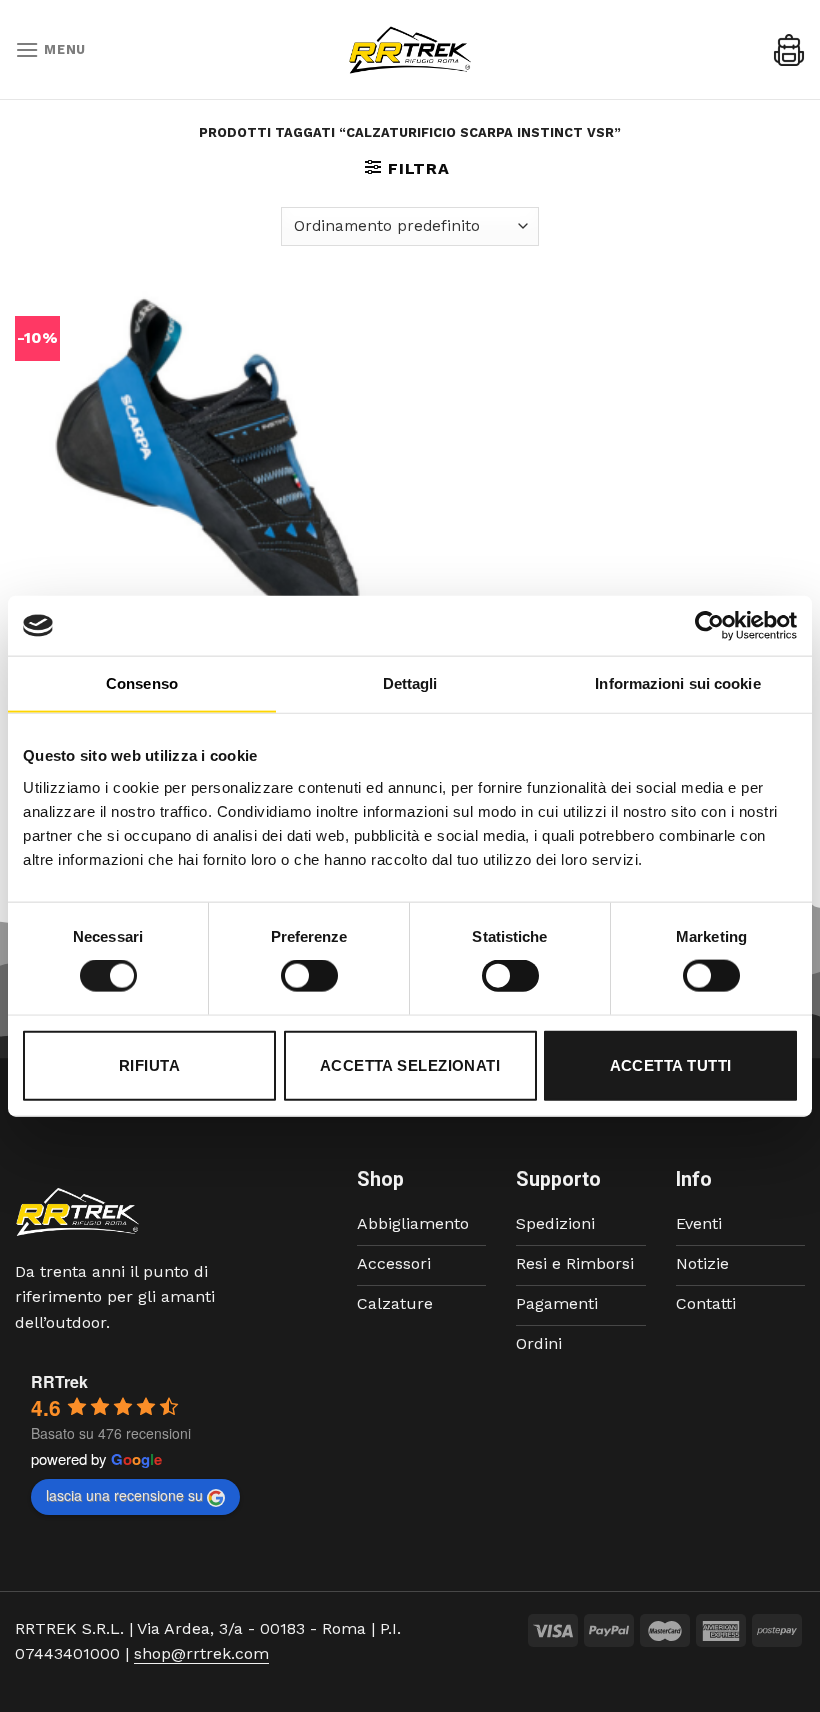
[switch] (309, 976)
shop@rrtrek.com (201, 1653)
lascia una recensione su (124, 1495)
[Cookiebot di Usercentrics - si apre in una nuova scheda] (709, 626)
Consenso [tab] (142, 683)
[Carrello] (789, 50)
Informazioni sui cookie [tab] (677, 683)
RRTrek (59, 1381)
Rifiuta (149, 1064)
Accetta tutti (671, 1064)
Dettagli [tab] (410, 683)
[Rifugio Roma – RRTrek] (410, 50)
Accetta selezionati (410, 1064)
